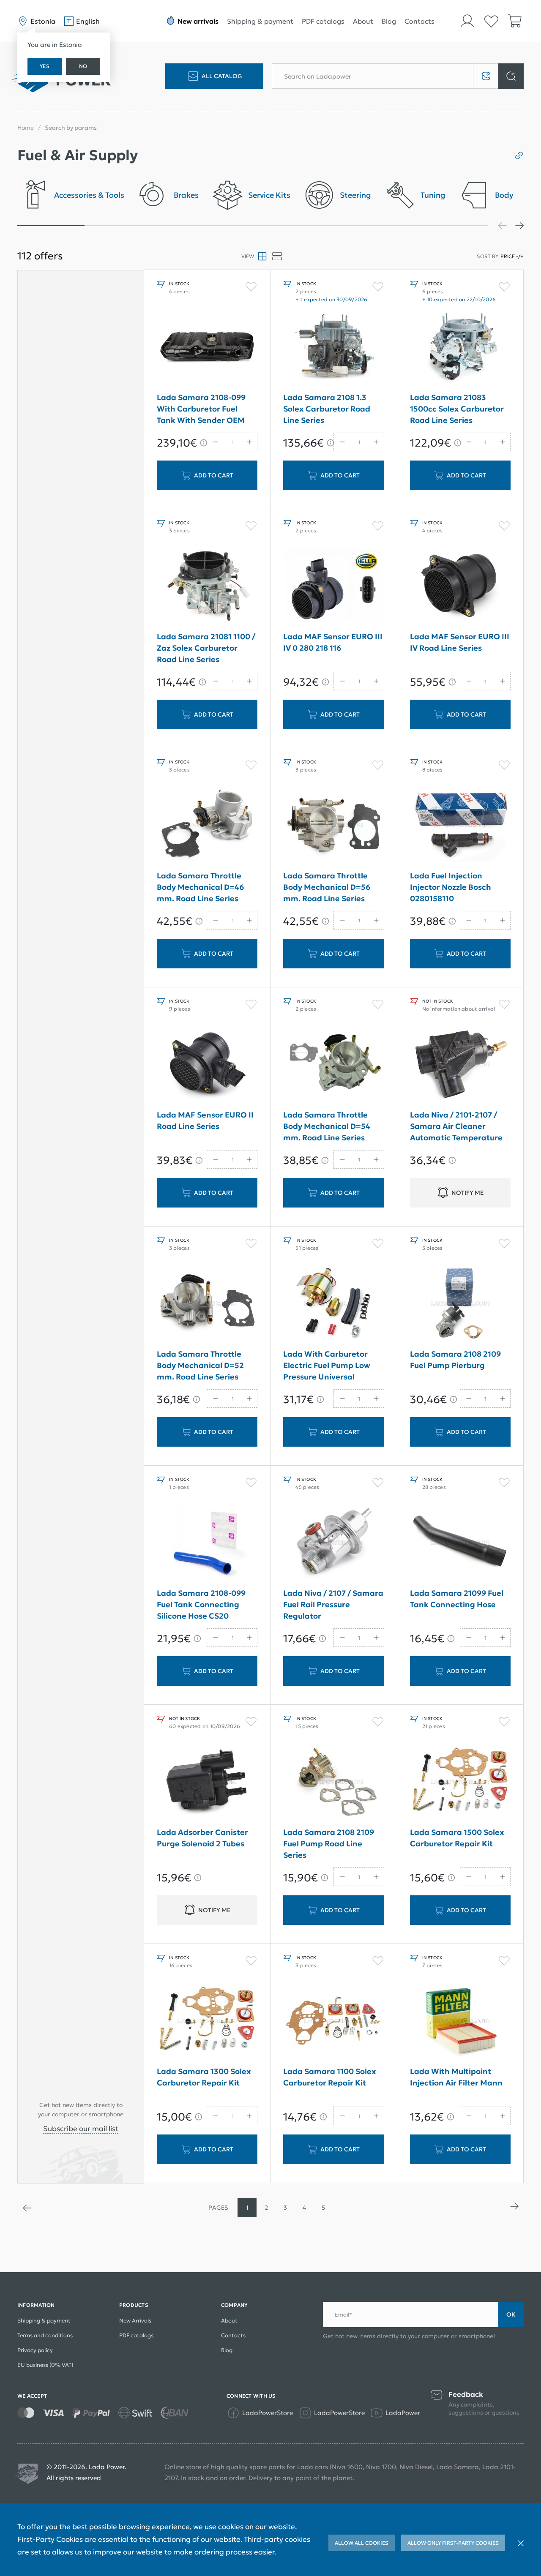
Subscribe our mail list (81, 2129)
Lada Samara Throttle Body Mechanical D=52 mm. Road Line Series (200, 1365)
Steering (355, 195)
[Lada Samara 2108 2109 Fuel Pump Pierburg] (460, 1303)
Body (504, 195)
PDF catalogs (323, 21)
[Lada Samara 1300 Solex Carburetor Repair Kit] (207, 2021)
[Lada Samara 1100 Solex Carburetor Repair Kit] (333, 2021)
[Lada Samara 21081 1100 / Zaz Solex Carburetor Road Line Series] (207, 586)
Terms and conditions (45, 2335)
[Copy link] (516, 155)
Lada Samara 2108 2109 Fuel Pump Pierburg (455, 1360)
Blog (389, 21)
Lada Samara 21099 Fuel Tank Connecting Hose (457, 1599)
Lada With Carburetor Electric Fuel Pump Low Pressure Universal (327, 1365)
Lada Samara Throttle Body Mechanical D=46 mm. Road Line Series (201, 887)
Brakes (186, 195)
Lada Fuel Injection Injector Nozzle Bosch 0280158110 (451, 887)
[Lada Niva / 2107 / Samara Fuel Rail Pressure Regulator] (333, 1543)
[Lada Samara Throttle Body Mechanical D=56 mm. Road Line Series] (333, 825)
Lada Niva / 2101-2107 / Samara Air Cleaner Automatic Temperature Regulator (456, 1128)
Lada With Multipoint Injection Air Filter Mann (456, 2077)
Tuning (433, 195)
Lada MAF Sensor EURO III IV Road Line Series (460, 642)
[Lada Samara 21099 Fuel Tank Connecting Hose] (460, 1543)
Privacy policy (35, 2350)
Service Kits (269, 195)
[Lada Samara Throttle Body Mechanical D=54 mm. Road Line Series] (333, 1064)
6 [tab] (387, 226)
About (363, 21)
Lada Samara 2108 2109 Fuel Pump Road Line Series (329, 1844)
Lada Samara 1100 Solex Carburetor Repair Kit (330, 2077)
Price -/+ (512, 256)
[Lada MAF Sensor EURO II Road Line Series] (207, 1064)
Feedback (466, 2395)
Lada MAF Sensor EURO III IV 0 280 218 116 (333, 642)
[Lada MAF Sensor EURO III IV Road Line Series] (460, 586)
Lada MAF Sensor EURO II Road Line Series (205, 1120)
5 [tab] (320, 226)
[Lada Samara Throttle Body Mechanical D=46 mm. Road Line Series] (207, 825)
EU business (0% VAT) (45, 2365)
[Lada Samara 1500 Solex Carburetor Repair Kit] (460, 1782)
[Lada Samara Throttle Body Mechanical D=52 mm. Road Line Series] (207, 1303)
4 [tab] (253, 226)
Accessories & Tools (89, 195)
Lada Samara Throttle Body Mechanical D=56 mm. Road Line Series (327, 887)
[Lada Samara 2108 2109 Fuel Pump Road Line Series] (333, 1782)
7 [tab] (454, 226)
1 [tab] (51, 226)
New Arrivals (135, 2321)
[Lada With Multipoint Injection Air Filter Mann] (460, 2021)
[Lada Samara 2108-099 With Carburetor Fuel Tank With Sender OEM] (207, 347)
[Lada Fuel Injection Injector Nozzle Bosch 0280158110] (460, 825)
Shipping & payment (260, 21)
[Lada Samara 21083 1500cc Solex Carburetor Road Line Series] (460, 347)
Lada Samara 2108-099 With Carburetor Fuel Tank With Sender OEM (201, 409)
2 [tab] (118, 226)
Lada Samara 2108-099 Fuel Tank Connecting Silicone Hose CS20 (201, 1604)
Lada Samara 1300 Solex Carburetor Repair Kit (204, 2077)
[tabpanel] (71, 198)
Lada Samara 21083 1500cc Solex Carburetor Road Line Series (457, 409)
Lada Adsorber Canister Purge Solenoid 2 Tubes (202, 1838)
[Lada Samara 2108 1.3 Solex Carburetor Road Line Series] (333, 347)
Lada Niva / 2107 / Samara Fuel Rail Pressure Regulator (333, 1604)
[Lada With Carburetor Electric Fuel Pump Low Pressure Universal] (333, 1303)
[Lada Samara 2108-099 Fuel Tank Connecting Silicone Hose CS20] (207, 1543)
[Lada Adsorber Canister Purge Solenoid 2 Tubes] (207, 1782)
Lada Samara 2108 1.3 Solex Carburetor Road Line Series (327, 409)
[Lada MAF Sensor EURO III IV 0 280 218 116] (333, 586)
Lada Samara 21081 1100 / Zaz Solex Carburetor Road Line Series (206, 648)
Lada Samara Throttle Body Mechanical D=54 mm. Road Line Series (327, 1126)
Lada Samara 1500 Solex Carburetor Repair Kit (457, 1838)
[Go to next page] (514, 2208)
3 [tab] (185, 226)
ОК (511, 2314)
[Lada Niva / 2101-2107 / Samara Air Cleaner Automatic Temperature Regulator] (460, 1064)
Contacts (419, 21)
